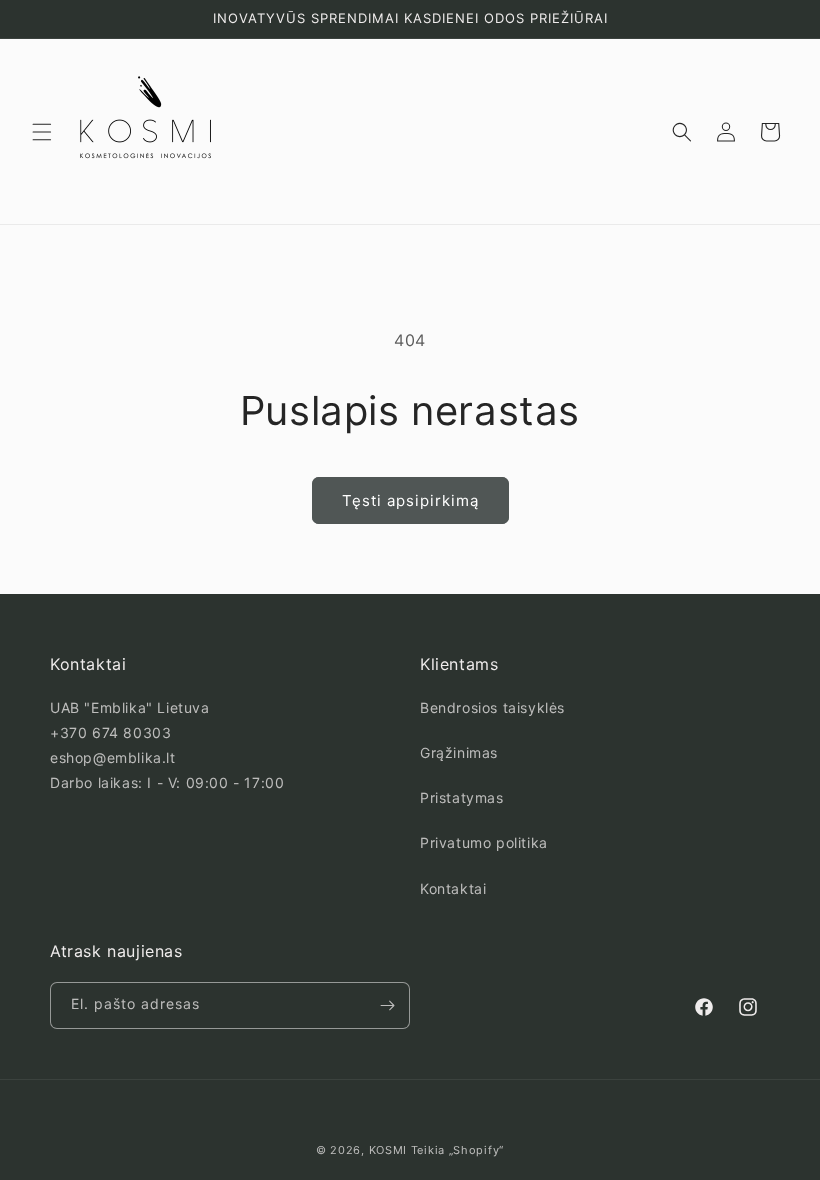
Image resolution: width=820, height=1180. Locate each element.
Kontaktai (453, 888)
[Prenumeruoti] (387, 1005)
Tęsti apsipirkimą (410, 500)
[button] (42, 132)
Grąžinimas (459, 752)
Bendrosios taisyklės (492, 707)
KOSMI (388, 1150)
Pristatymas (462, 797)
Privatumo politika (484, 842)
